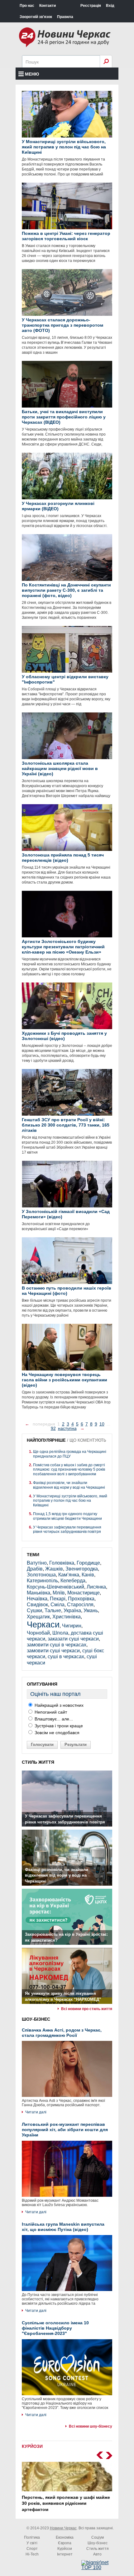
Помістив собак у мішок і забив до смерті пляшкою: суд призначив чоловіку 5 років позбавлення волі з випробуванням (69, 1470)
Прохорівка (81, 1599)
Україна (72, 1610)
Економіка (65, 2537)
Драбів (35, 1569)
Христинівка (67, 1617)
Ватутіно (37, 1563)
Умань (91, 1610)
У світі (32, 2543)
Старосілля (80, 1605)
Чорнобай (38, 1633)
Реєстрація (91, 6)
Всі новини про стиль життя (87, 2009)
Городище (88, 1563)
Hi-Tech (32, 2554)
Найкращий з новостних (58, 1705)
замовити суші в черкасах (57, 1645)
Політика (32, 2537)
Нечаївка (37, 1599)
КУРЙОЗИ (32, 2446)
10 (102, 1424)
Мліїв (59, 1593)
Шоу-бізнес (98, 2543)
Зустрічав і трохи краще (58, 1726)
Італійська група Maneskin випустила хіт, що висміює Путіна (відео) (63, 2227)
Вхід (110, 6)
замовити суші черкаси (53, 1651)
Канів (88, 1575)
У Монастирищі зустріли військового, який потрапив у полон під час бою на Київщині (70, 1501)
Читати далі (36, 2112)
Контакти (48, 6)
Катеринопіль (42, 1581)
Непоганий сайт (50, 1712)
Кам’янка (69, 1575)
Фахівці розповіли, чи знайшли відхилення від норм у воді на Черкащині (69, 1485)
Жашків (54, 1569)
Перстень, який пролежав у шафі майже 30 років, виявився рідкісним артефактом (66, 2503)
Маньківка (38, 1593)
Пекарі (58, 1599)
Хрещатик (38, 1617)
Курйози (65, 2549)
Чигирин (72, 1626)
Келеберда (73, 1581)
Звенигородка (82, 1569)
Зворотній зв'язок (36, 17)
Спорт (32, 2549)
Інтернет (65, 2554)
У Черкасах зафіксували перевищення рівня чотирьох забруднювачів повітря (67, 1529)
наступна (67, 1428)
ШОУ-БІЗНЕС (36, 2019)
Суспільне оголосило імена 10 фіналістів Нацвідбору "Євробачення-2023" (55, 2328)
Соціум (98, 2537)
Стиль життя (98, 2549)
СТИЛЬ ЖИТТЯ (38, 1762)
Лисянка (96, 1587)
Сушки (34, 1610)
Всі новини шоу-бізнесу (91, 2426)
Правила (65, 17)
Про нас (27, 6)
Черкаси (43, 1624)
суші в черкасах (66, 1657)
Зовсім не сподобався (56, 1733)
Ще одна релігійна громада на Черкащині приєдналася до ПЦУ (70, 1454)
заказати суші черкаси (73, 1639)
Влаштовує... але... (53, 1719)
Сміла (57, 1605)
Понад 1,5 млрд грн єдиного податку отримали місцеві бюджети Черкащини (67, 1516)
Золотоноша (41, 1575)
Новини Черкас (63, 2528)
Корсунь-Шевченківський (55, 1587)
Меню (32, 74)
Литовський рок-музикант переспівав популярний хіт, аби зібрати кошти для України (65, 2130)
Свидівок (37, 1605)
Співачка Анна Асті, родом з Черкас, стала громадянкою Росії (62, 2033)
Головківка (62, 1563)
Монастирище (84, 1593)
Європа (65, 2543)
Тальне (53, 1610)
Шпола (60, 1633)
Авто (97, 2554)
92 (53, 1428)
